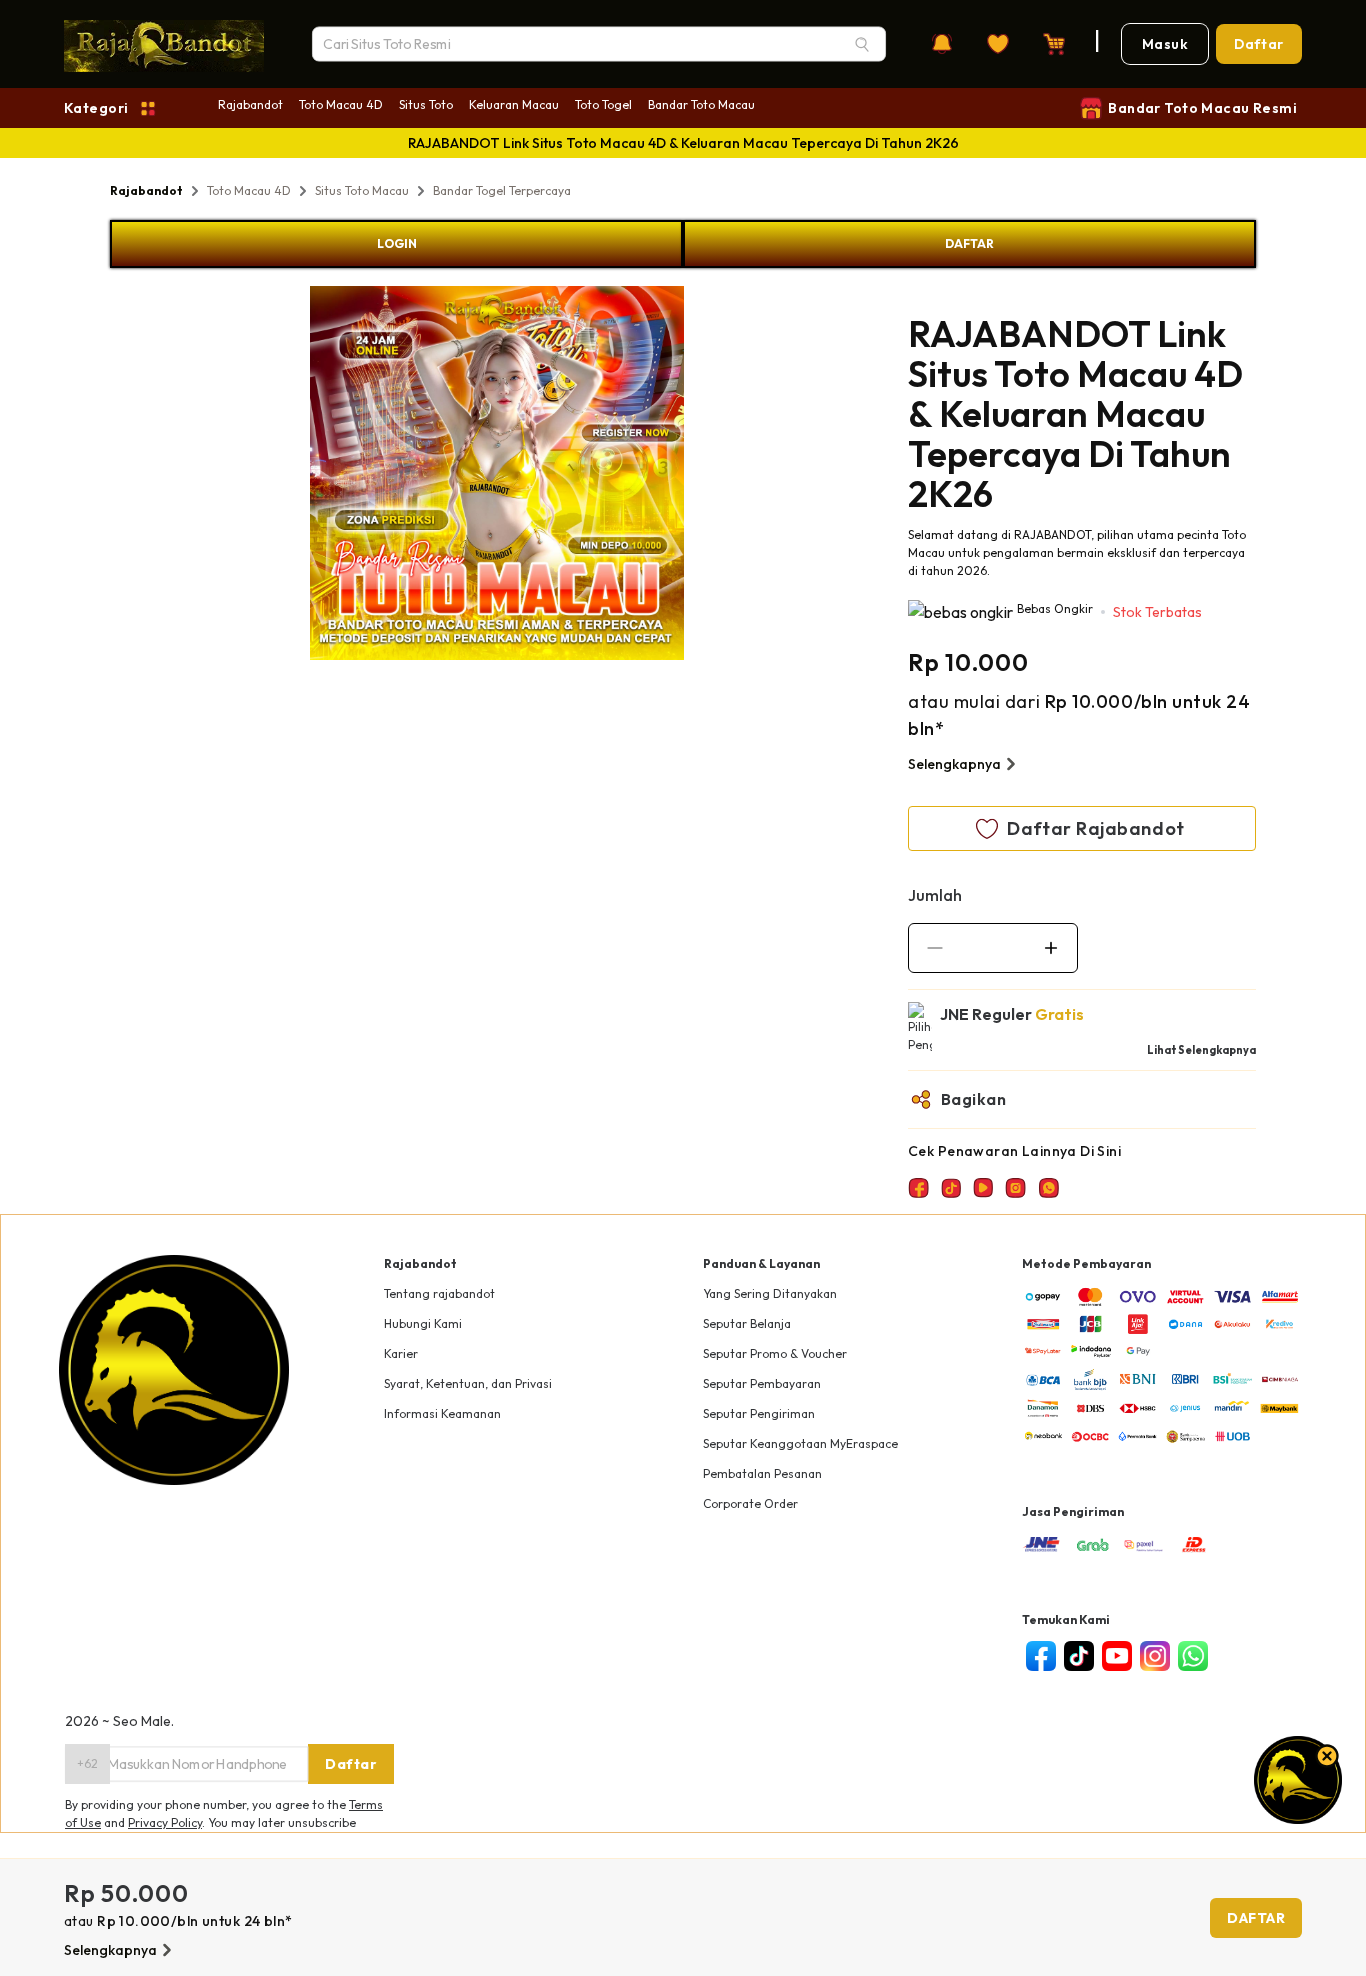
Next (699, 476)
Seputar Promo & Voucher (775, 1353)
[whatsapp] (1193, 1656)
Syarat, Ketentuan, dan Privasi (468, 1383)
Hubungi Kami (423, 1323)
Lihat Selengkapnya (1201, 1050)
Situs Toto (426, 104)
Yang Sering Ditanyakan (770, 1293)
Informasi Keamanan (442, 1413)
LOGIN (397, 243)
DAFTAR (969, 243)
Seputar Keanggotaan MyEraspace (800, 1443)
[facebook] (1041, 1656)
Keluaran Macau (514, 104)
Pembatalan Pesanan (762, 1473)
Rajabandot (250, 104)
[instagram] (1155, 1656)
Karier (401, 1353)
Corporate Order (750, 1503)
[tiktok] (1079, 1656)
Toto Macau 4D (341, 104)
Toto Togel (603, 104)
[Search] (862, 44)
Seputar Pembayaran (762, 1383)
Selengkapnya (954, 764)
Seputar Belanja (747, 1323)
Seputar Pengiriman (759, 1413)
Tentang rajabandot (439, 1293)
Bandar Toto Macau (701, 104)
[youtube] (1117, 1656)
